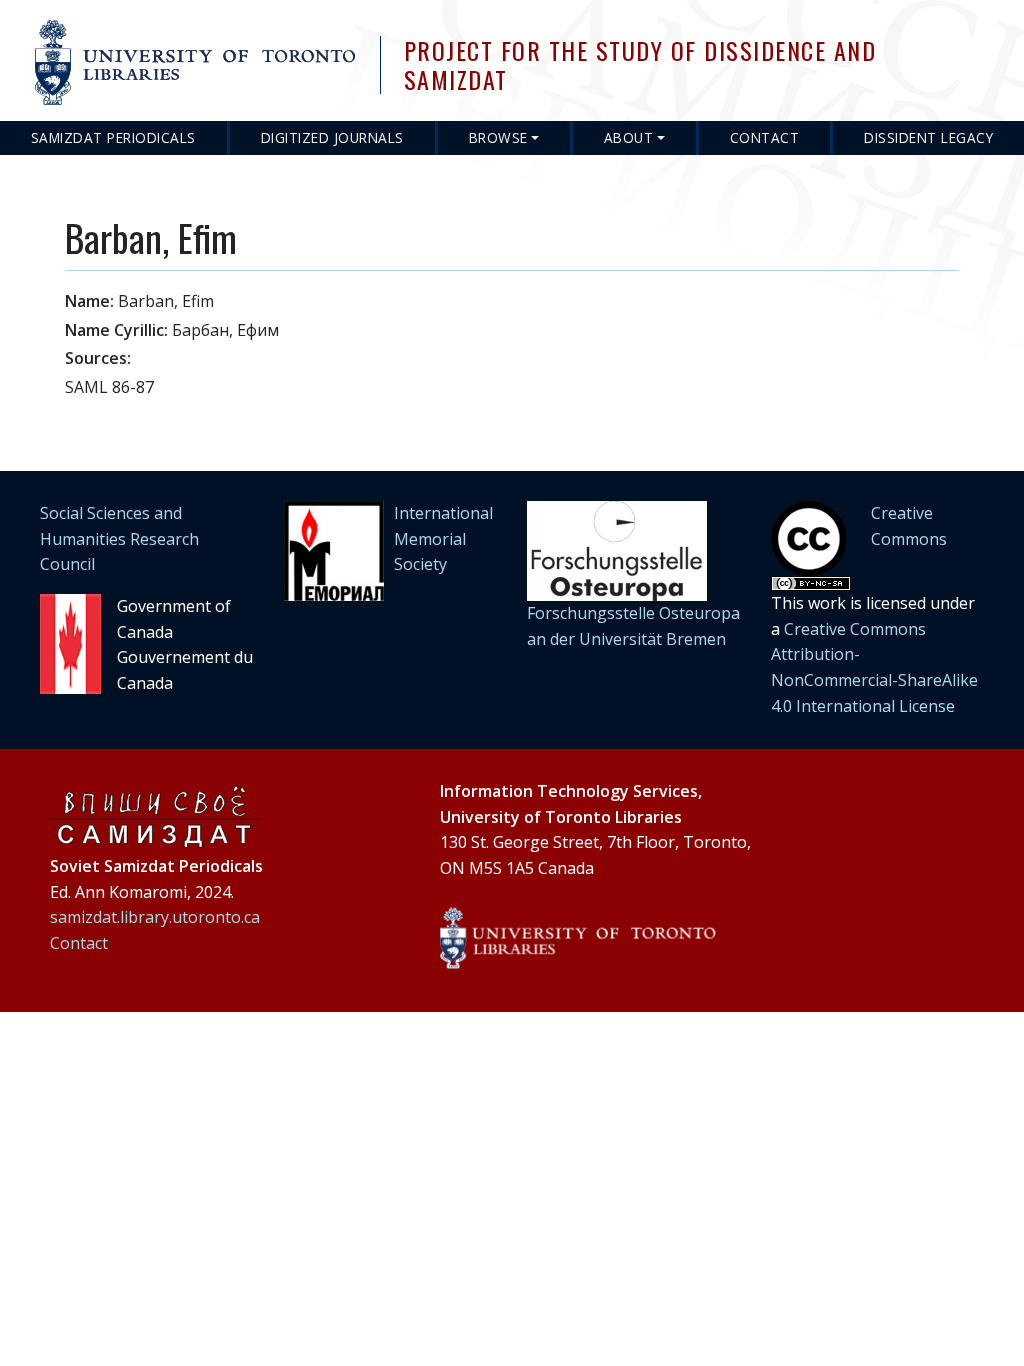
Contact (765, 137)
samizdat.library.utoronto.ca (155, 917)
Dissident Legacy (928, 137)
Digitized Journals (332, 137)
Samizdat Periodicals (113, 137)
